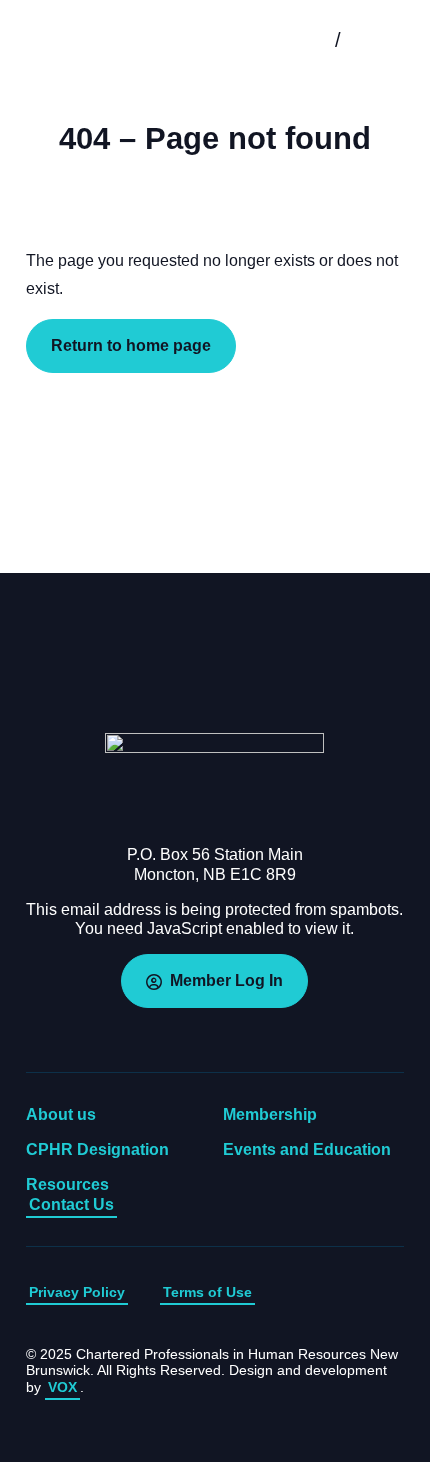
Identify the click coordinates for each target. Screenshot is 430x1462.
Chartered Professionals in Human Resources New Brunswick (79, 40)
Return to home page (131, 345)
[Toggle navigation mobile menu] (385, 40)
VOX (62, 1387)
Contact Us (71, 1204)
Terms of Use (207, 1292)
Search (291, 40)
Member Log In (226, 980)
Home (215, 781)
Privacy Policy (77, 1292)
